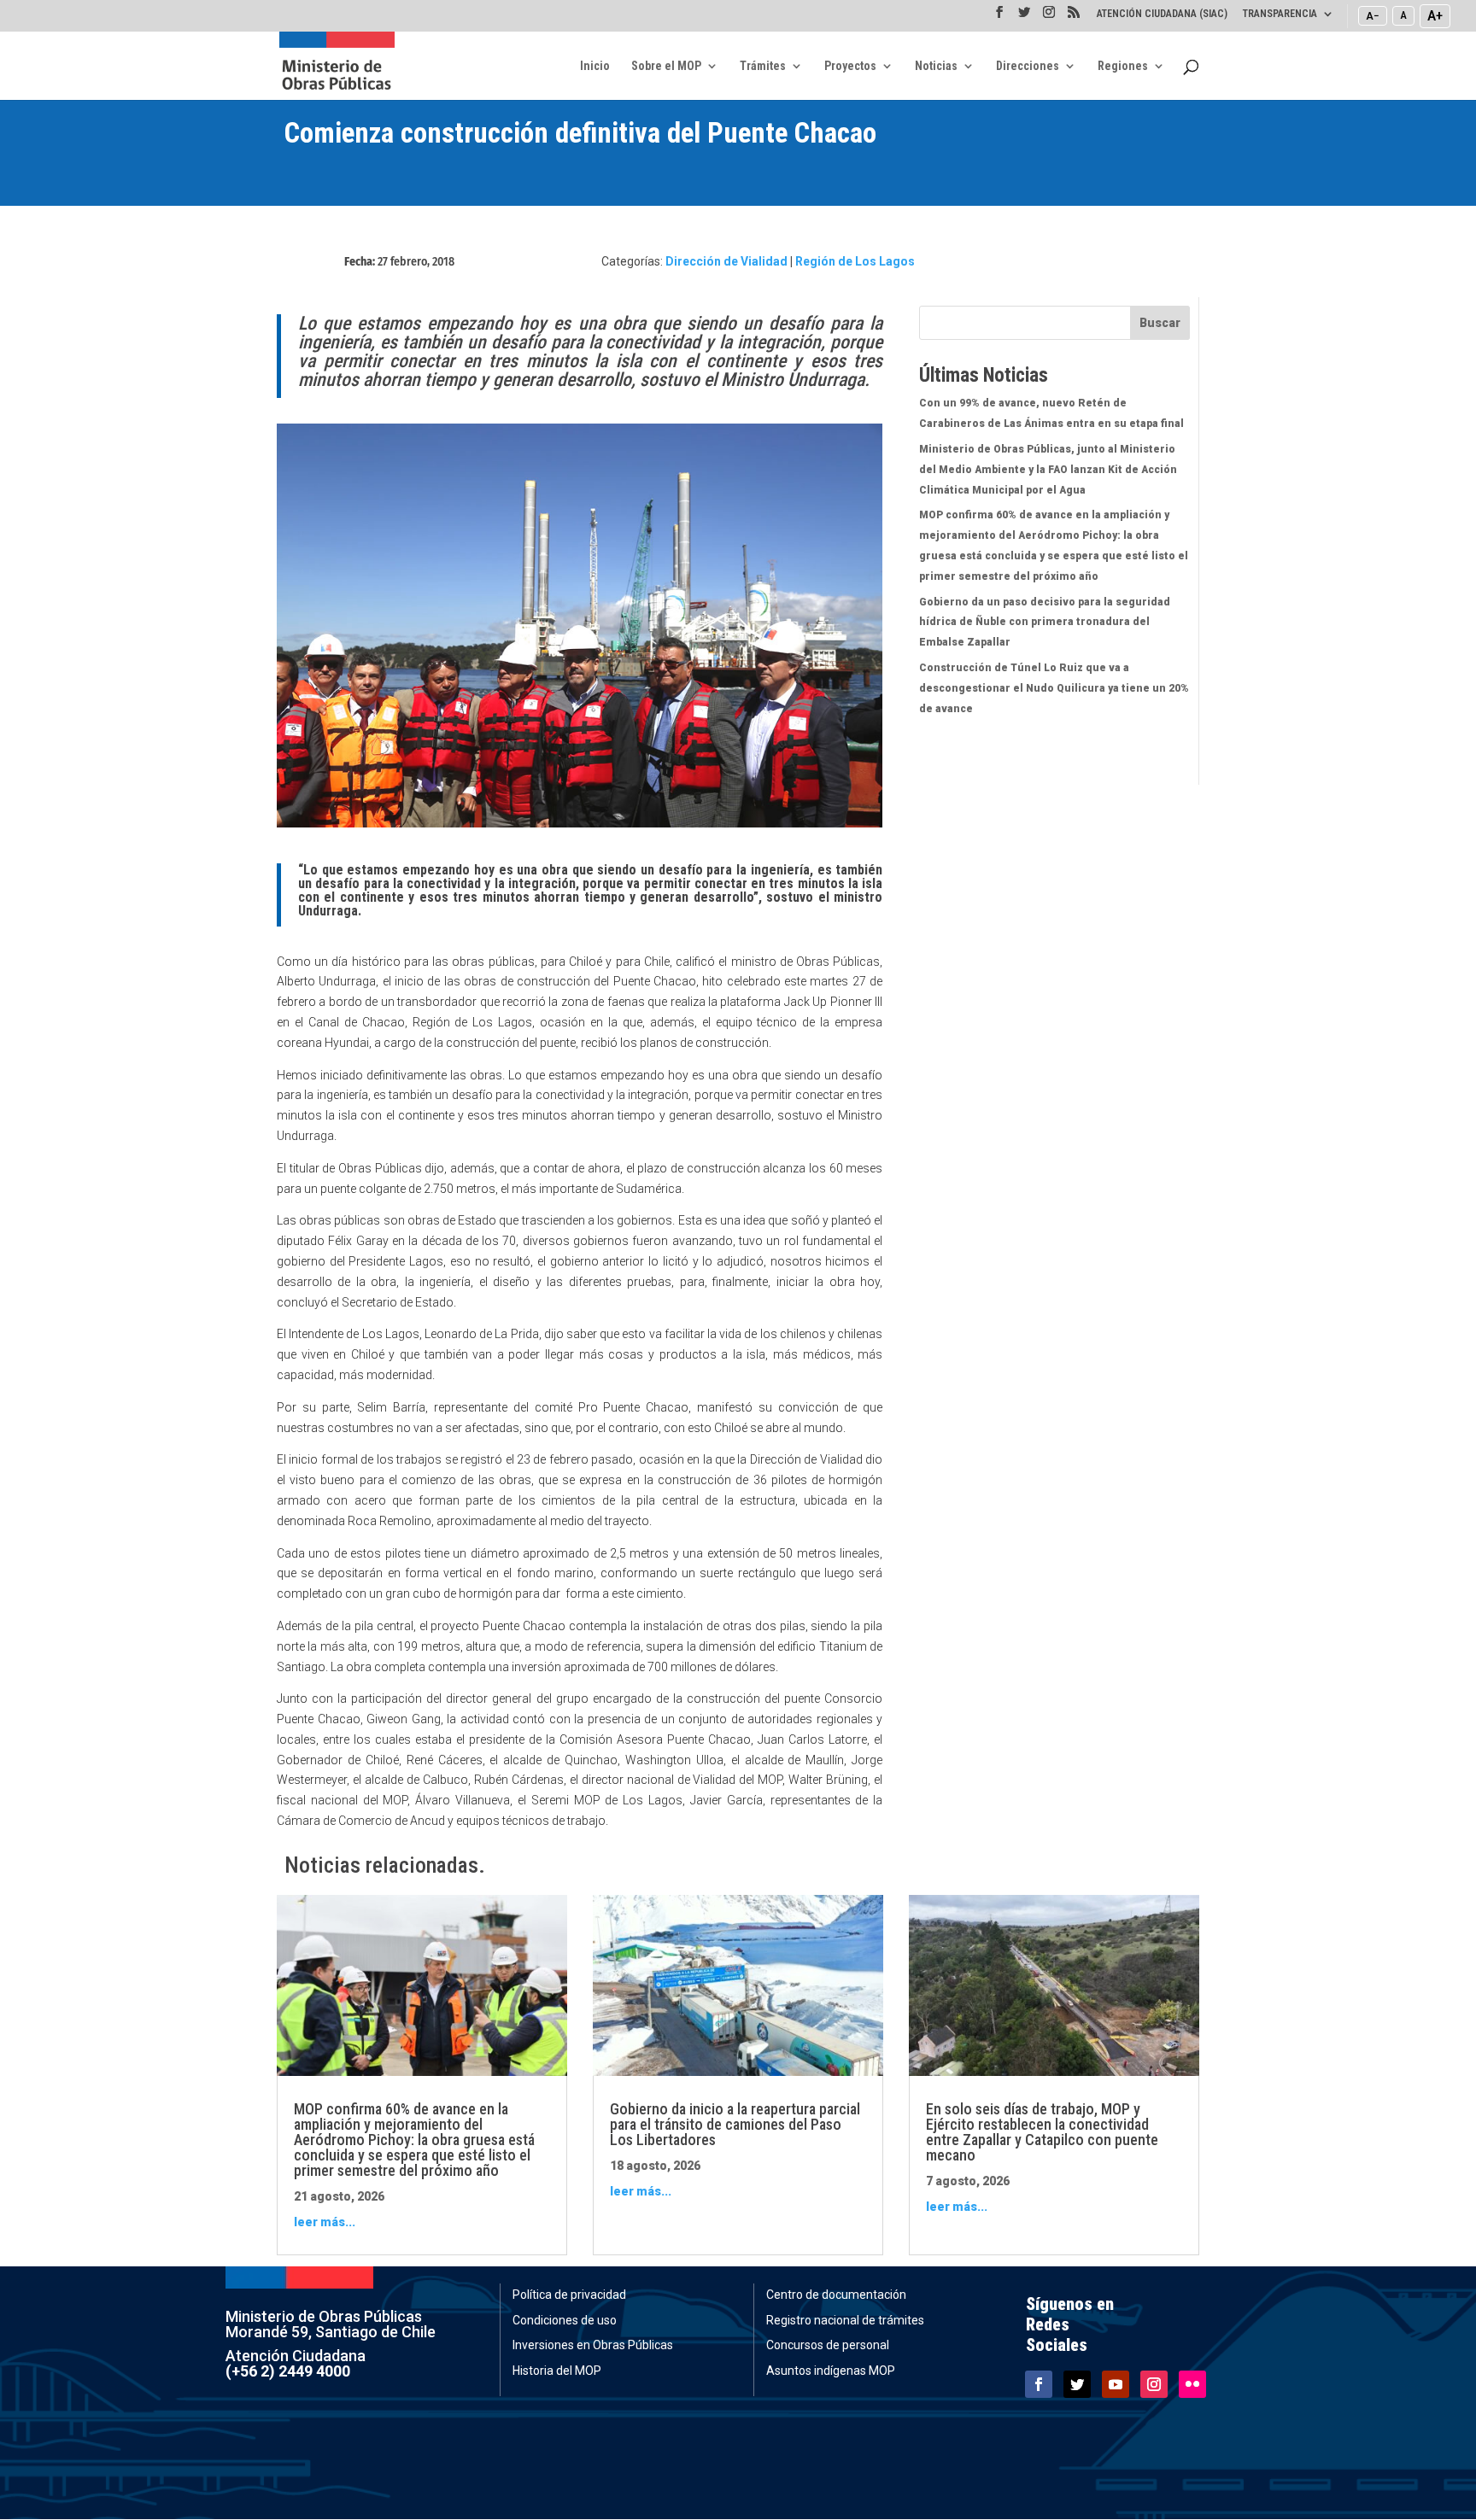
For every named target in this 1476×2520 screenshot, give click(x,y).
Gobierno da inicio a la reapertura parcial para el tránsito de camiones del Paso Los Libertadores (735, 2124)
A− (1373, 15)
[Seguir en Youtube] (1116, 2384)
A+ (1435, 15)
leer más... (325, 2222)
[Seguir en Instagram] (1154, 2384)
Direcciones (1028, 66)
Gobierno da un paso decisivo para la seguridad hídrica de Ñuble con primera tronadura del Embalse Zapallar (1045, 623)
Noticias (936, 66)
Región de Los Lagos (855, 261)
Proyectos (850, 66)
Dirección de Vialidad (726, 261)
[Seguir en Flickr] (1192, 2384)
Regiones (1123, 66)
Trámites (763, 66)
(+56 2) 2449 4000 (288, 2371)
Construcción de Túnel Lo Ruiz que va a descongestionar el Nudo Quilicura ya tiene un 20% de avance (1054, 688)
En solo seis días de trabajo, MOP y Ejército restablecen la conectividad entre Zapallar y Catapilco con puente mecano (1042, 2132)
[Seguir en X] (1077, 2384)
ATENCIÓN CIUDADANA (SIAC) (1162, 14)
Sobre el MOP (666, 66)
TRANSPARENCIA (1280, 14)
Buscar (1160, 323)
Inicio (595, 66)
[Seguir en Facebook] (1039, 2384)
